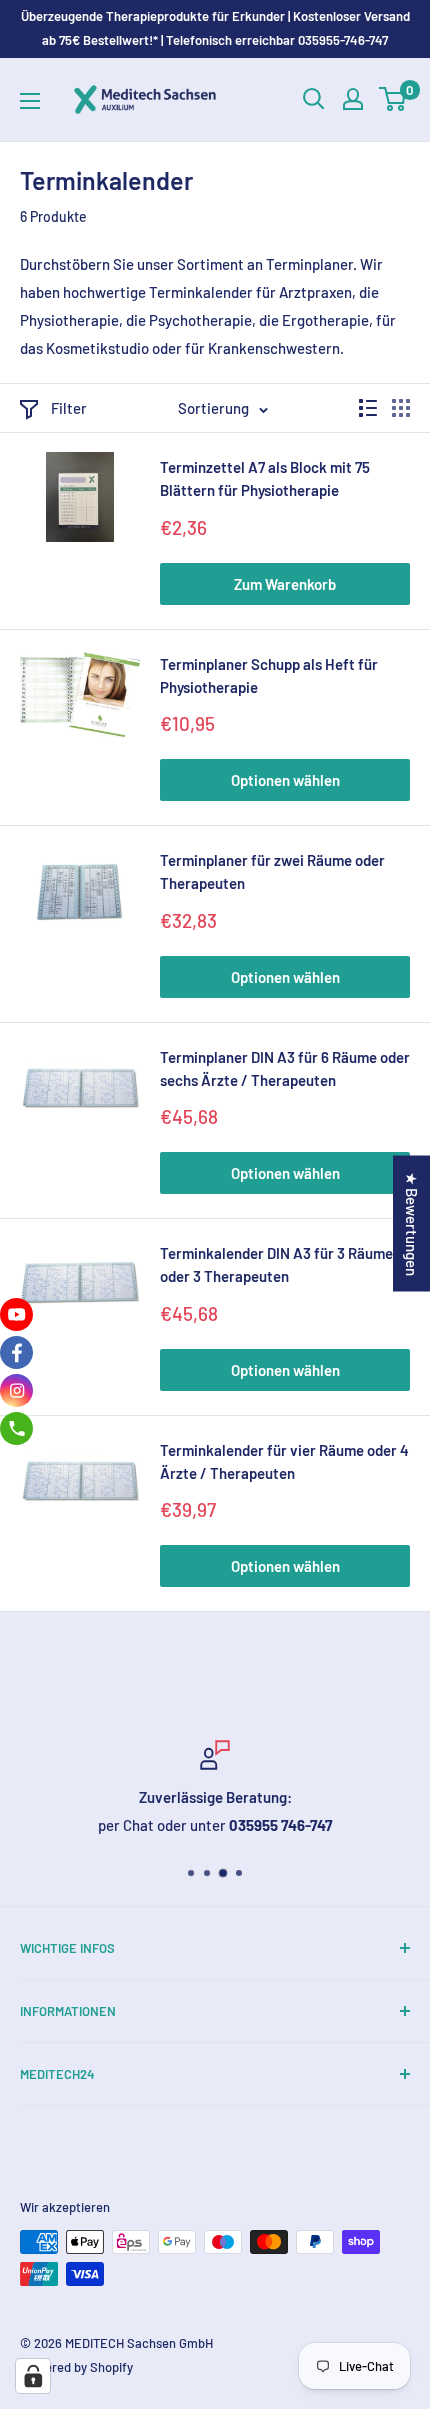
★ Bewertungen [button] (412, 1223)
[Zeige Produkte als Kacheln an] (401, 408)
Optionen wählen (285, 780)
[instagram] (16, 1390)
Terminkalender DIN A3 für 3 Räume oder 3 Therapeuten (276, 1264)
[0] (393, 99)
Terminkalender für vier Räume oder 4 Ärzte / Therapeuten (284, 1461)
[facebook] (16, 1352)
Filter (69, 408)
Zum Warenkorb (285, 584)
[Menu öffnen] (30, 101)
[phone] (16, 1428)
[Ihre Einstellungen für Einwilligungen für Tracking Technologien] (33, 2376)
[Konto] (353, 99)
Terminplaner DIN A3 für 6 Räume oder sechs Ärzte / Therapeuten (285, 1068)
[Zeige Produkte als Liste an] (368, 408)
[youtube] (16, 1314)
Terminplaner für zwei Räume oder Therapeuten (272, 871)
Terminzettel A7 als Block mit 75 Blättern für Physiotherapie (265, 478)
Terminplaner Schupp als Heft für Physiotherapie (269, 675)
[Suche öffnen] (314, 99)
